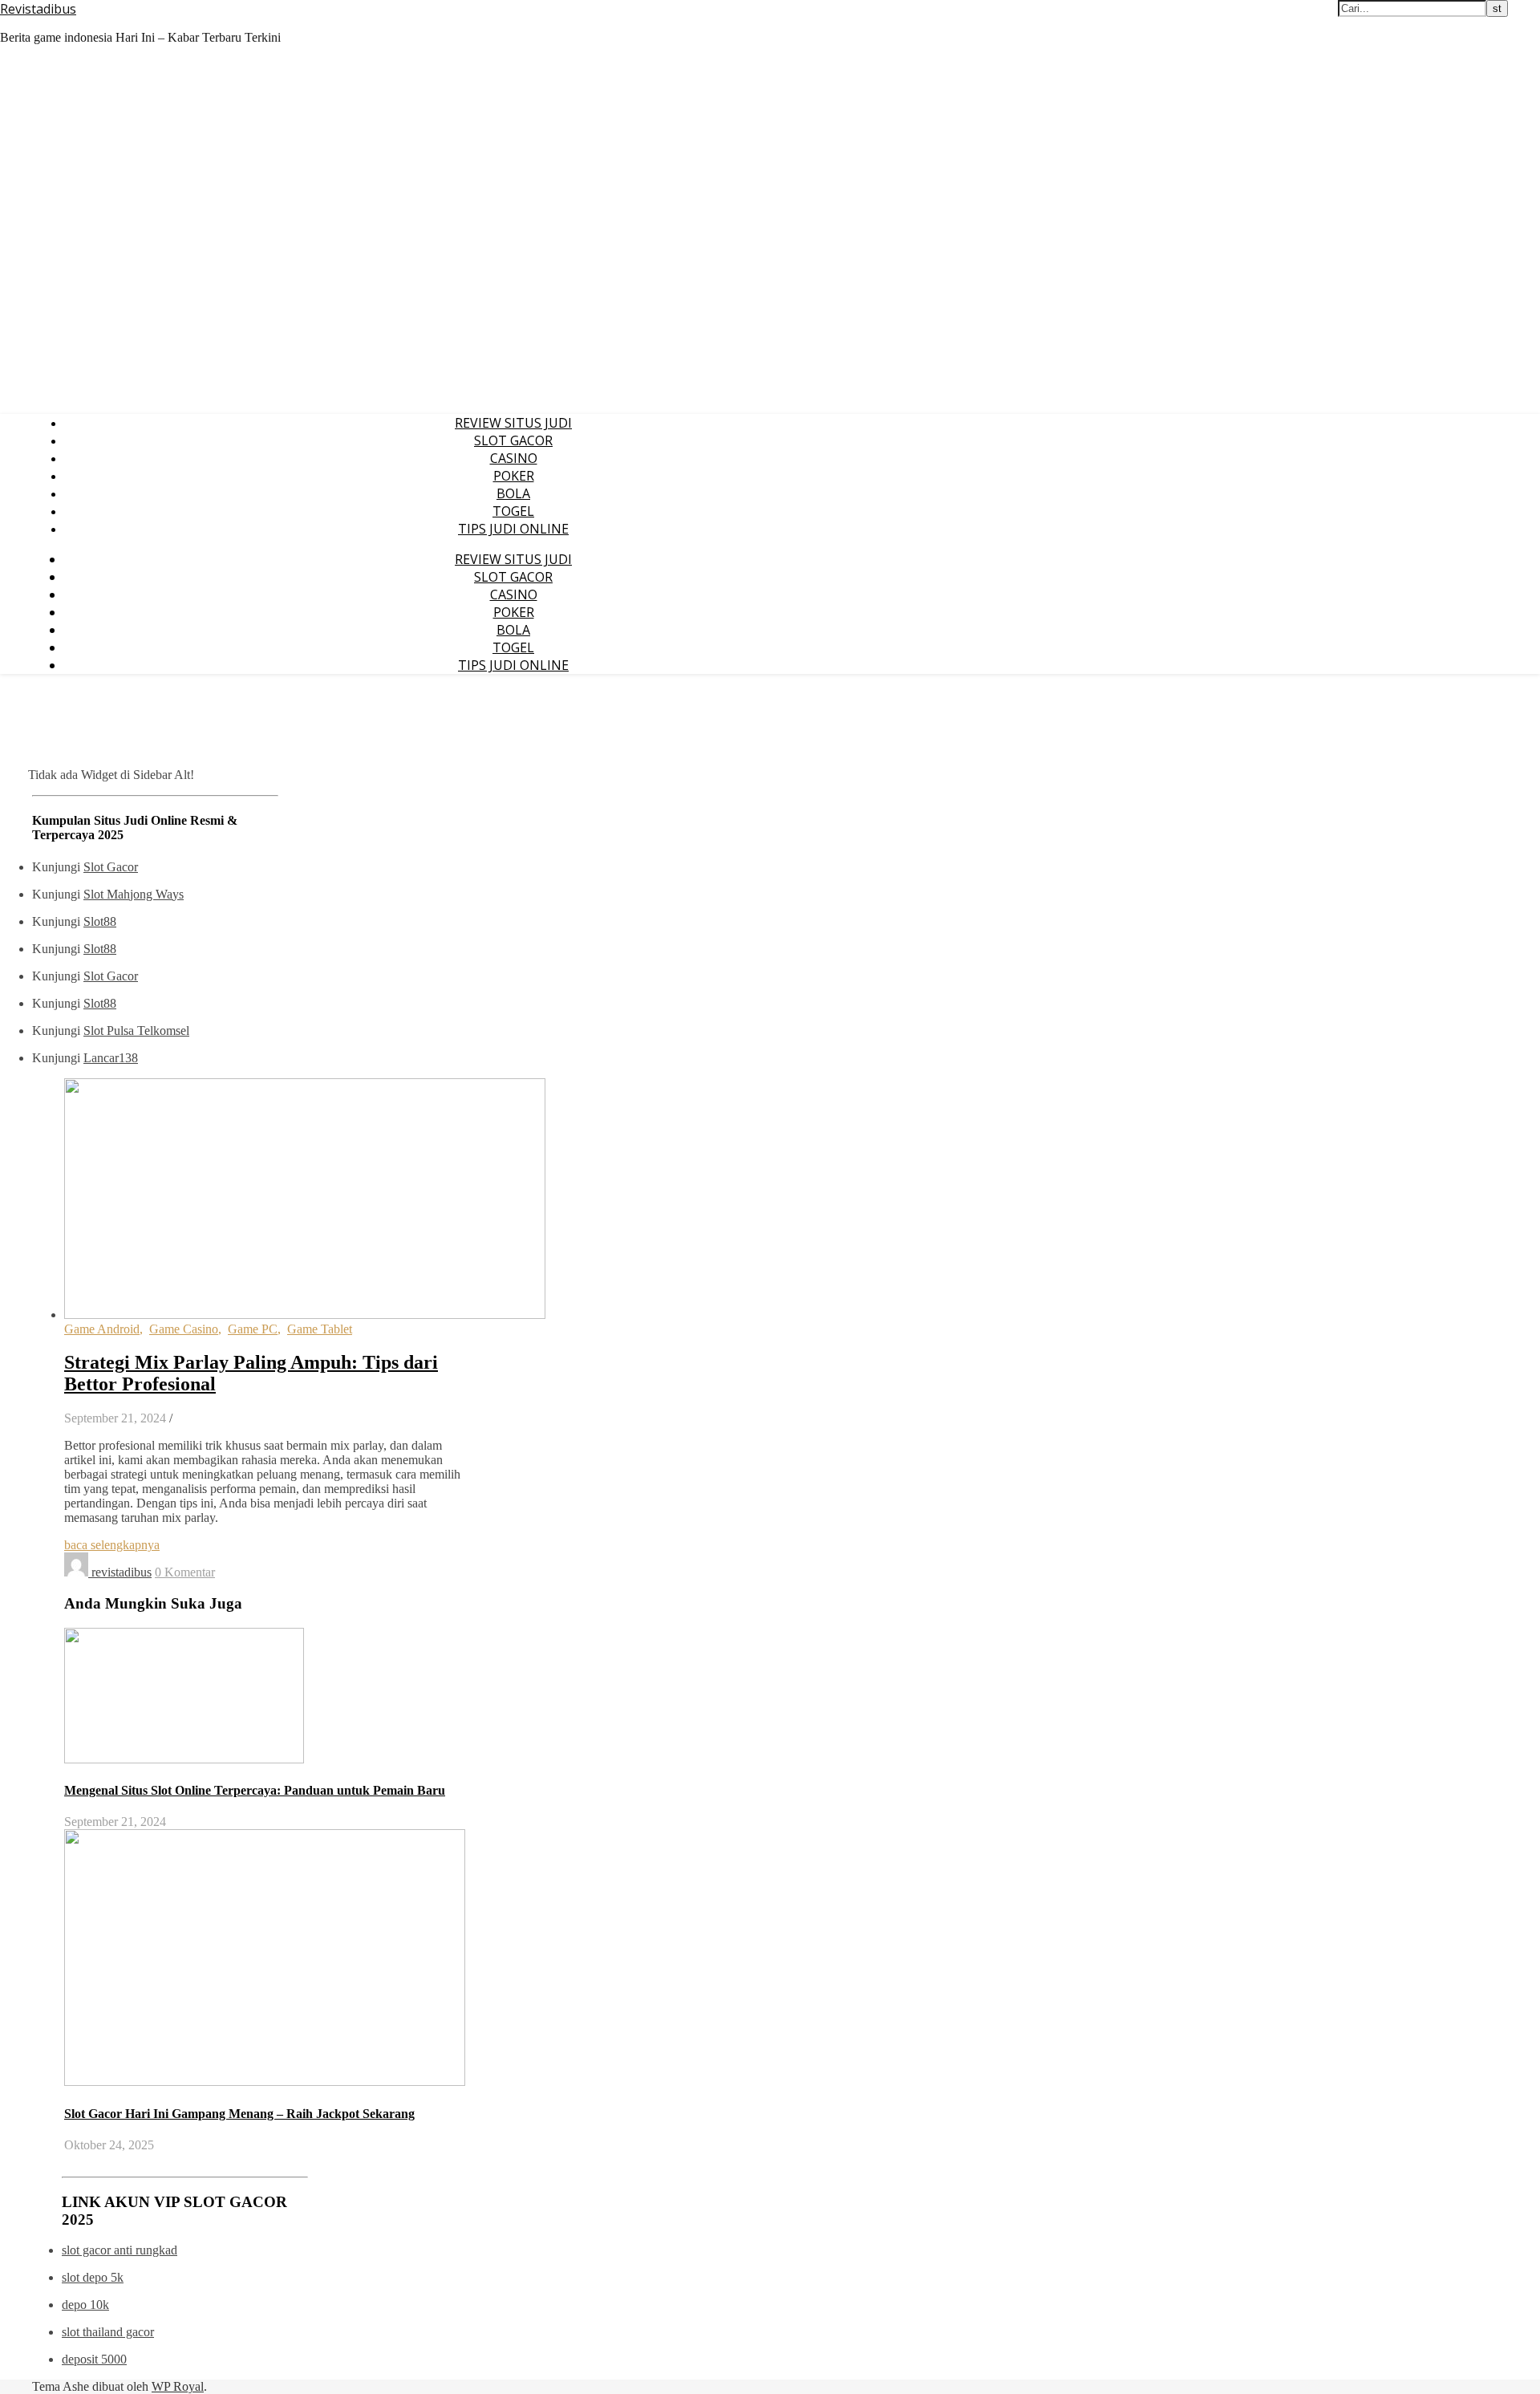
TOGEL (513, 511)
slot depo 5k (93, 2277)
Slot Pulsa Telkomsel (136, 1031)
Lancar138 (111, 1058)
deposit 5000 (94, 2359)
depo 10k (85, 2305)
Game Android (102, 1329)
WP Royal (178, 2386)
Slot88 (100, 921)
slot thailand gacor (108, 2332)
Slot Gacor (111, 867)
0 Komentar (185, 1572)
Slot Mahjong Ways (134, 894)
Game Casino (184, 1329)
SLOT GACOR (513, 440)
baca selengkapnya (112, 1545)
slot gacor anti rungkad (120, 2250)
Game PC (253, 1329)
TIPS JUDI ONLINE (513, 529)
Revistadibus (38, 9)
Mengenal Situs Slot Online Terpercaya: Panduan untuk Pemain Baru (255, 1790)
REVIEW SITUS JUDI (513, 423)
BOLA (513, 493)
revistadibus (122, 1572)
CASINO (514, 458)
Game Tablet (320, 1329)
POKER (514, 476)
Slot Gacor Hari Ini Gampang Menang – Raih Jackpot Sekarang (239, 2114)
